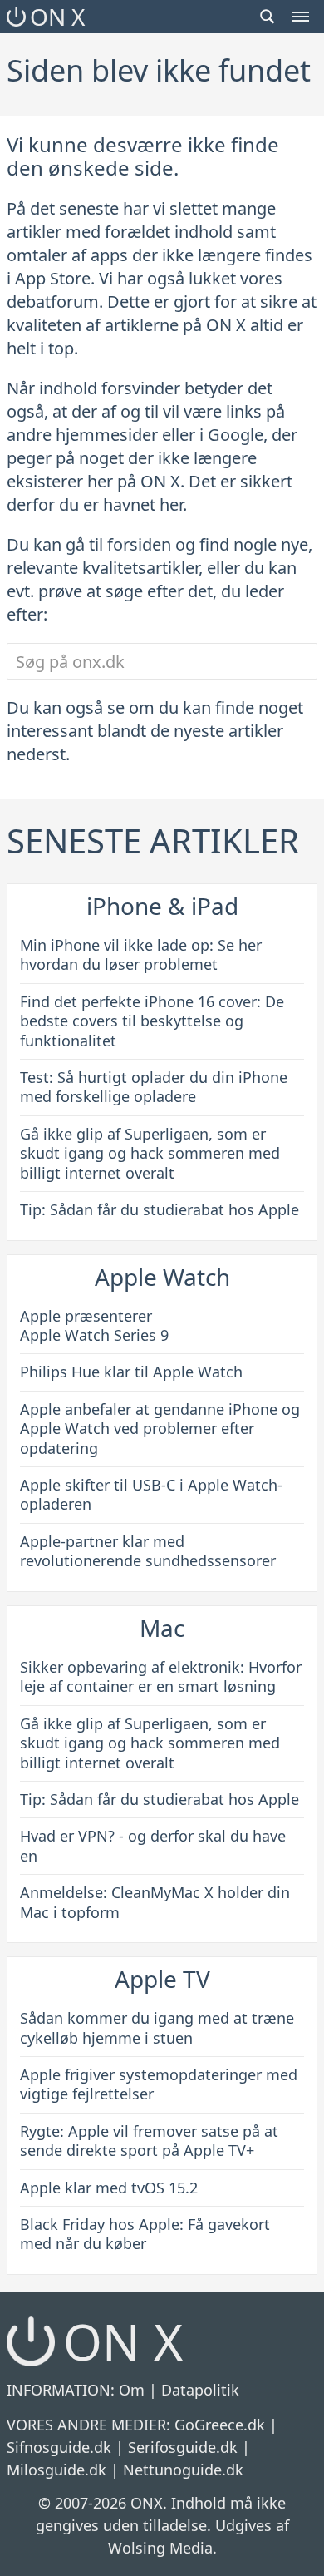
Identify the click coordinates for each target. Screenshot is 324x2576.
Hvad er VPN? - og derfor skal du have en (153, 1845)
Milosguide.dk (56, 2470)
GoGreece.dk (220, 2425)
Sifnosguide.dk (59, 2447)
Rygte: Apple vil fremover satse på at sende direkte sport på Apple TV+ (149, 2141)
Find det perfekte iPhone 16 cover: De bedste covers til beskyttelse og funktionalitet (152, 1021)
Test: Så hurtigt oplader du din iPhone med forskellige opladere (154, 1087)
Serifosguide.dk (183, 2447)
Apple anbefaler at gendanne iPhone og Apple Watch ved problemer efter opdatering (160, 1429)
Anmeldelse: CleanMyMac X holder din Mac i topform (155, 1902)
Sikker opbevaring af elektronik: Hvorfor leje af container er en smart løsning (161, 1676)
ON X (57, 17)
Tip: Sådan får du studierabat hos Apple (160, 1209)
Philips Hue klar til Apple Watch (131, 1372)
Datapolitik (200, 2390)
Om (132, 2390)
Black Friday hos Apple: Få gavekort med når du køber (145, 2234)
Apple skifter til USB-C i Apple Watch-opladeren (151, 1494)
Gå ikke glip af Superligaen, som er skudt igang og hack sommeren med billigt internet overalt (150, 1153)
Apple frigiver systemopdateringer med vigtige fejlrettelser (159, 2084)
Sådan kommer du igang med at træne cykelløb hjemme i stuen (157, 2027)
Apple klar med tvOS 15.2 (109, 2188)
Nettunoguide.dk (183, 2470)
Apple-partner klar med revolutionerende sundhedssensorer (148, 1551)
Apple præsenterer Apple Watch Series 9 (94, 1325)
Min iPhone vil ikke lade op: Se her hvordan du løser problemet (141, 954)
